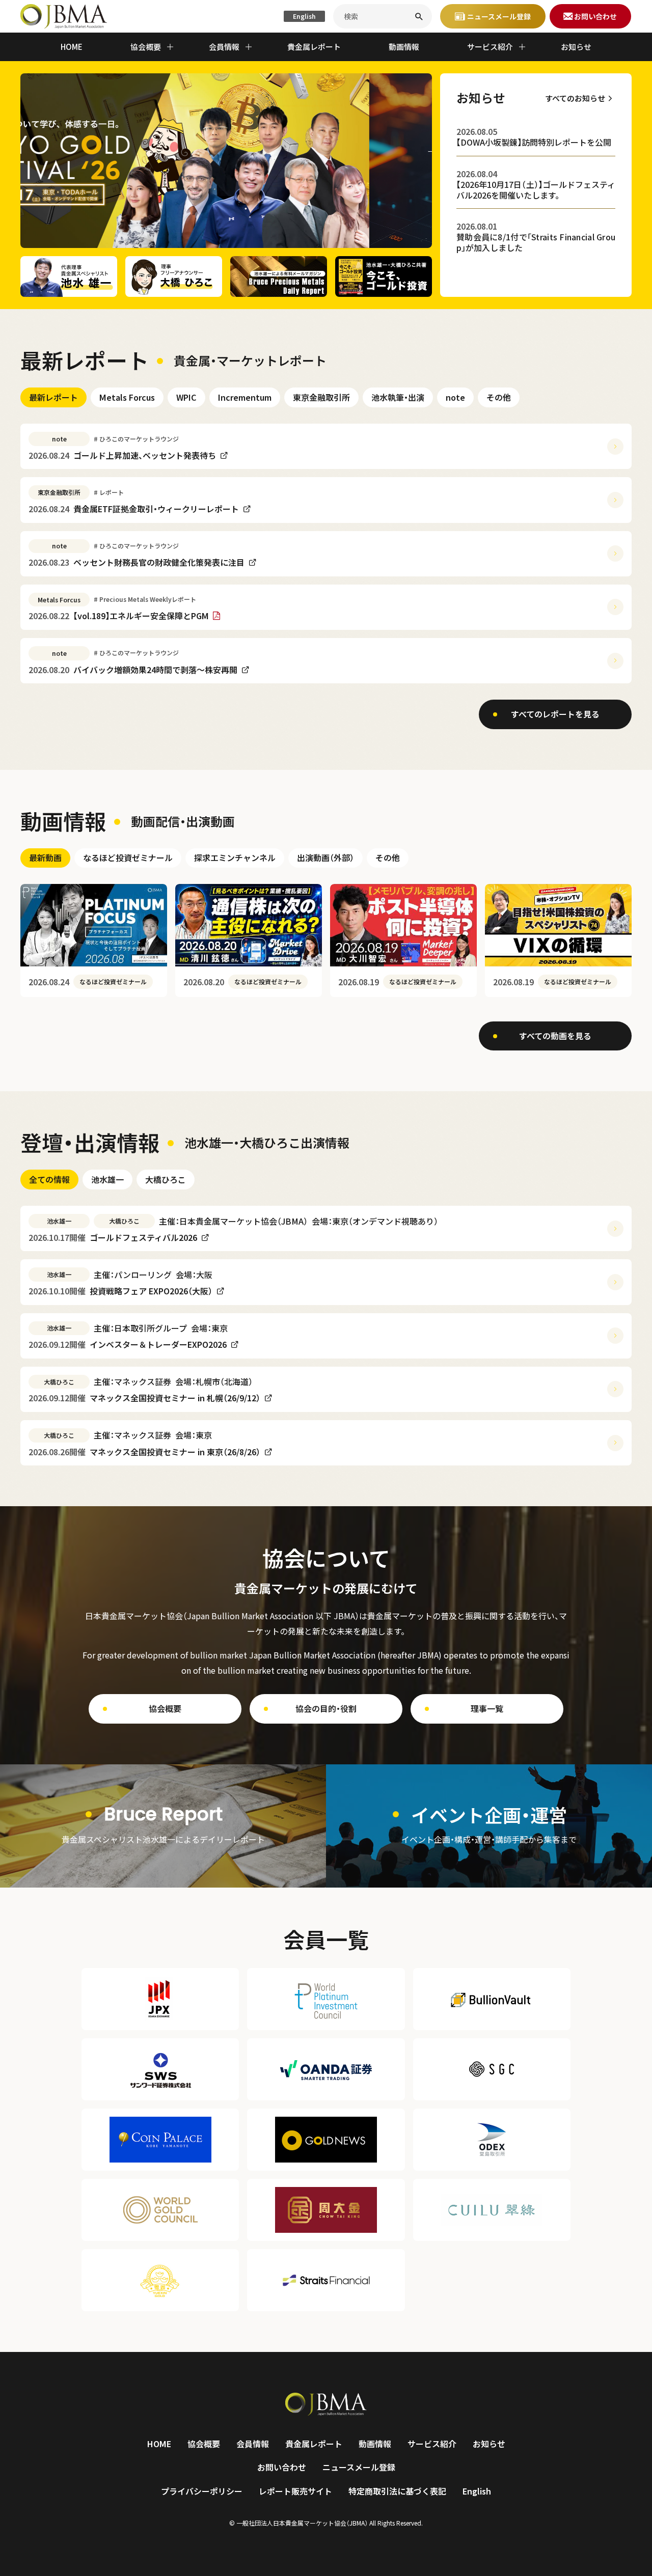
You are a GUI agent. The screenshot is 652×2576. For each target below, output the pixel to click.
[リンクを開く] (163, 1826)
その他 (499, 397)
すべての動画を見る (555, 1036)
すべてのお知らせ (575, 98)
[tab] (53, 397)
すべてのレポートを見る (555, 714)
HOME (72, 47)
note (455, 397)
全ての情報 (49, 1179)
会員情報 (253, 2444)
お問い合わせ (282, 2467)
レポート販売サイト (295, 2491)
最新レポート (53, 397)
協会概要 (165, 1708)
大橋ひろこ (166, 1179)
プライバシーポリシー (202, 2491)
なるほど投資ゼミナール (128, 857)
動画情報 (404, 47)
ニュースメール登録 (359, 2467)
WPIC (186, 397)
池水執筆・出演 (398, 397)
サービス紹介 (432, 2444)
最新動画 (45, 857)
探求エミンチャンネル (235, 857)
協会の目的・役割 (326, 1708)
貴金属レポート (314, 47)
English (304, 16)
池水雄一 (107, 1179)
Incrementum (245, 397)
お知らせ (576, 47)
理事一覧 (487, 1708)
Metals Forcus (127, 397)
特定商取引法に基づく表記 (397, 2491)
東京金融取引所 (321, 397)
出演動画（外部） (325, 857)
